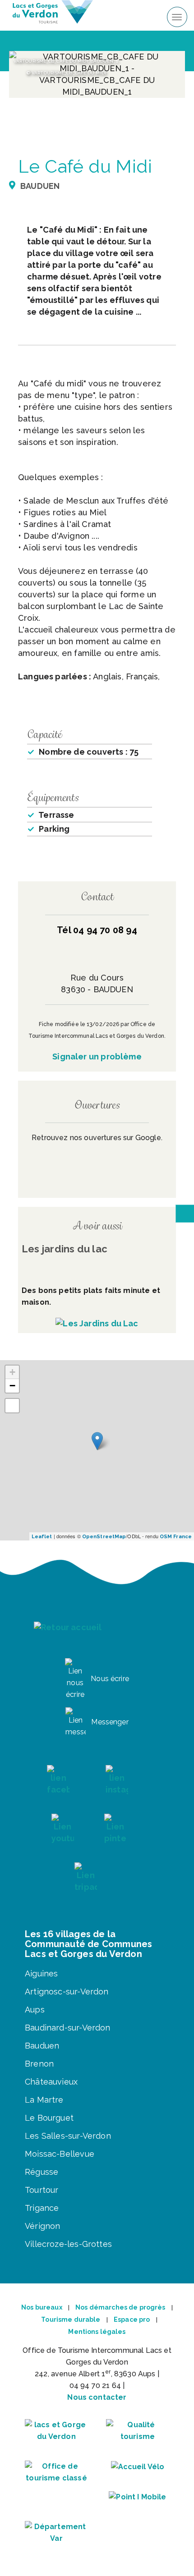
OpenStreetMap (104, 1537)
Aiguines (41, 1973)
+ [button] (12, 1372)
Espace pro (132, 2319)
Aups (35, 2010)
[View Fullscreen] (12, 1406)
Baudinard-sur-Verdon (68, 2028)
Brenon (39, 2064)
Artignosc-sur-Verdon (67, 1992)
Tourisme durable (71, 2319)
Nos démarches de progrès (120, 2307)
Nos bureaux (42, 2307)
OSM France (176, 1537)
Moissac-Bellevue (60, 2154)
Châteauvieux (51, 2082)
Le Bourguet (49, 2118)
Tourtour (42, 2190)
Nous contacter (97, 2397)
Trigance (42, 2208)
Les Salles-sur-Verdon (68, 2136)
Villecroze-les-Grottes (68, 2244)
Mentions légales (97, 2332)
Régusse (42, 2172)
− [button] (12, 1386)
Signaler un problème (97, 1057)
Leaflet (42, 1537)
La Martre (44, 2100)
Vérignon (42, 2226)
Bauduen (42, 2046)
